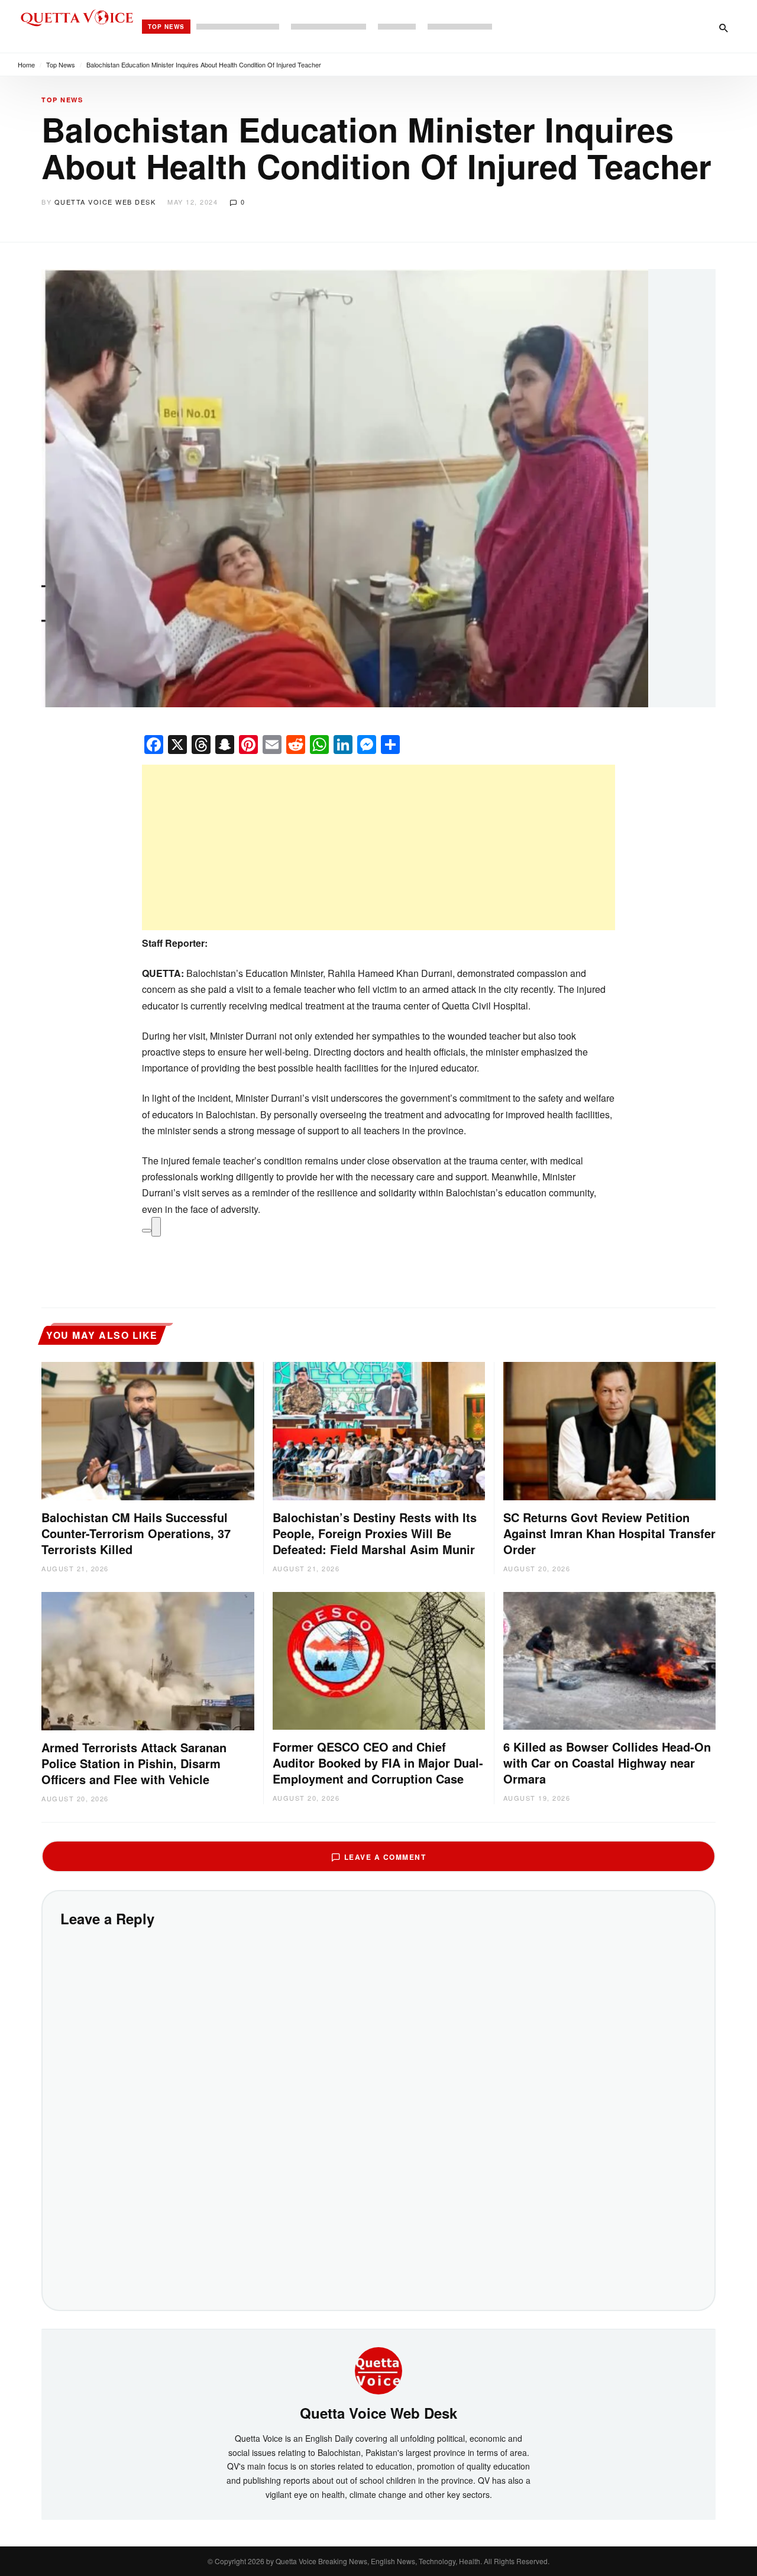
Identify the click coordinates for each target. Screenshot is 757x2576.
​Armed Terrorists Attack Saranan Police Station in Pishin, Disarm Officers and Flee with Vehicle (134, 1763)
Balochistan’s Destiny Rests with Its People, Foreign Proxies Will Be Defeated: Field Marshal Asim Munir (375, 1533)
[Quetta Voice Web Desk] (378, 2370)
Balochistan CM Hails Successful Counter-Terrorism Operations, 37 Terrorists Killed (136, 1533)
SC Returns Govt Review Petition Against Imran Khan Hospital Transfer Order (609, 1533)
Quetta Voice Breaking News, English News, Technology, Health (378, 2561)
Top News (166, 27)
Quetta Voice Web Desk (105, 202)
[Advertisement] (378, 847)
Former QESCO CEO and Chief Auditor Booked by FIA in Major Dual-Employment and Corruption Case (378, 1763)
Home (26, 64)
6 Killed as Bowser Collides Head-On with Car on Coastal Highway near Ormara (607, 1763)
